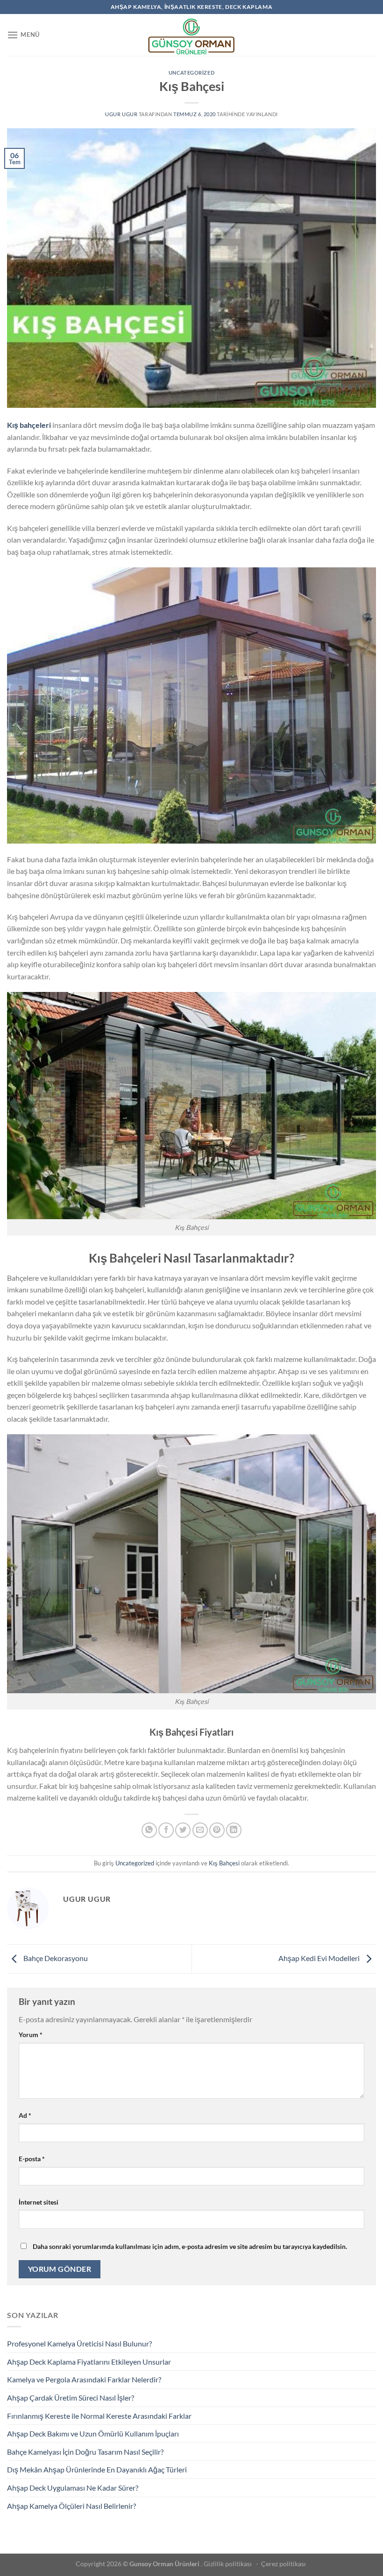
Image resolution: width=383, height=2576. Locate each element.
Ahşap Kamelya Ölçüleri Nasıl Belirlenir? (71, 2506)
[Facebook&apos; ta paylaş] (166, 1830)
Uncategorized (191, 73)
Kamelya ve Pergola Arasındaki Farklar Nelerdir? (84, 2379)
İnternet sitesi (39, 2202)
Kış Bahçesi (224, 1863)
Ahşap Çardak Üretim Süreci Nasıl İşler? (71, 2398)
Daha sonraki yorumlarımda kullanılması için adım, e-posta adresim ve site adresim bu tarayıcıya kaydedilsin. (190, 2246)
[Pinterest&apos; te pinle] (217, 1830)
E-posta (32, 2159)
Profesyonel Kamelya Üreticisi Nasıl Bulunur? (79, 2343)
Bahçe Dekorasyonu (55, 1958)
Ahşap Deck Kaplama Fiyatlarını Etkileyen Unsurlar (89, 2362)
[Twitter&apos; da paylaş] (183, 1830)
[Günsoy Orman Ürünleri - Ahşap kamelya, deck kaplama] (191, 35)
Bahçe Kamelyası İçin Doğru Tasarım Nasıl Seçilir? (85, 2452)
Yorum (31, 2035)
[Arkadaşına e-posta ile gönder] (200, 1830)
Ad (25, 2115)
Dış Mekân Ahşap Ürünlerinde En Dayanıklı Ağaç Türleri (97, 2469)
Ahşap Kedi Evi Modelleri (320, 1958)
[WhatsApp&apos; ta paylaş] (149, 1830)
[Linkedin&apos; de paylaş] (234, 1830)
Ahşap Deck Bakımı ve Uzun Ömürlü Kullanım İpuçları (93, 2433)
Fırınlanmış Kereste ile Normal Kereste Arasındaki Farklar (99, 2416)
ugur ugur (121, 114)
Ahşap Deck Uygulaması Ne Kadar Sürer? (73, 2488)
